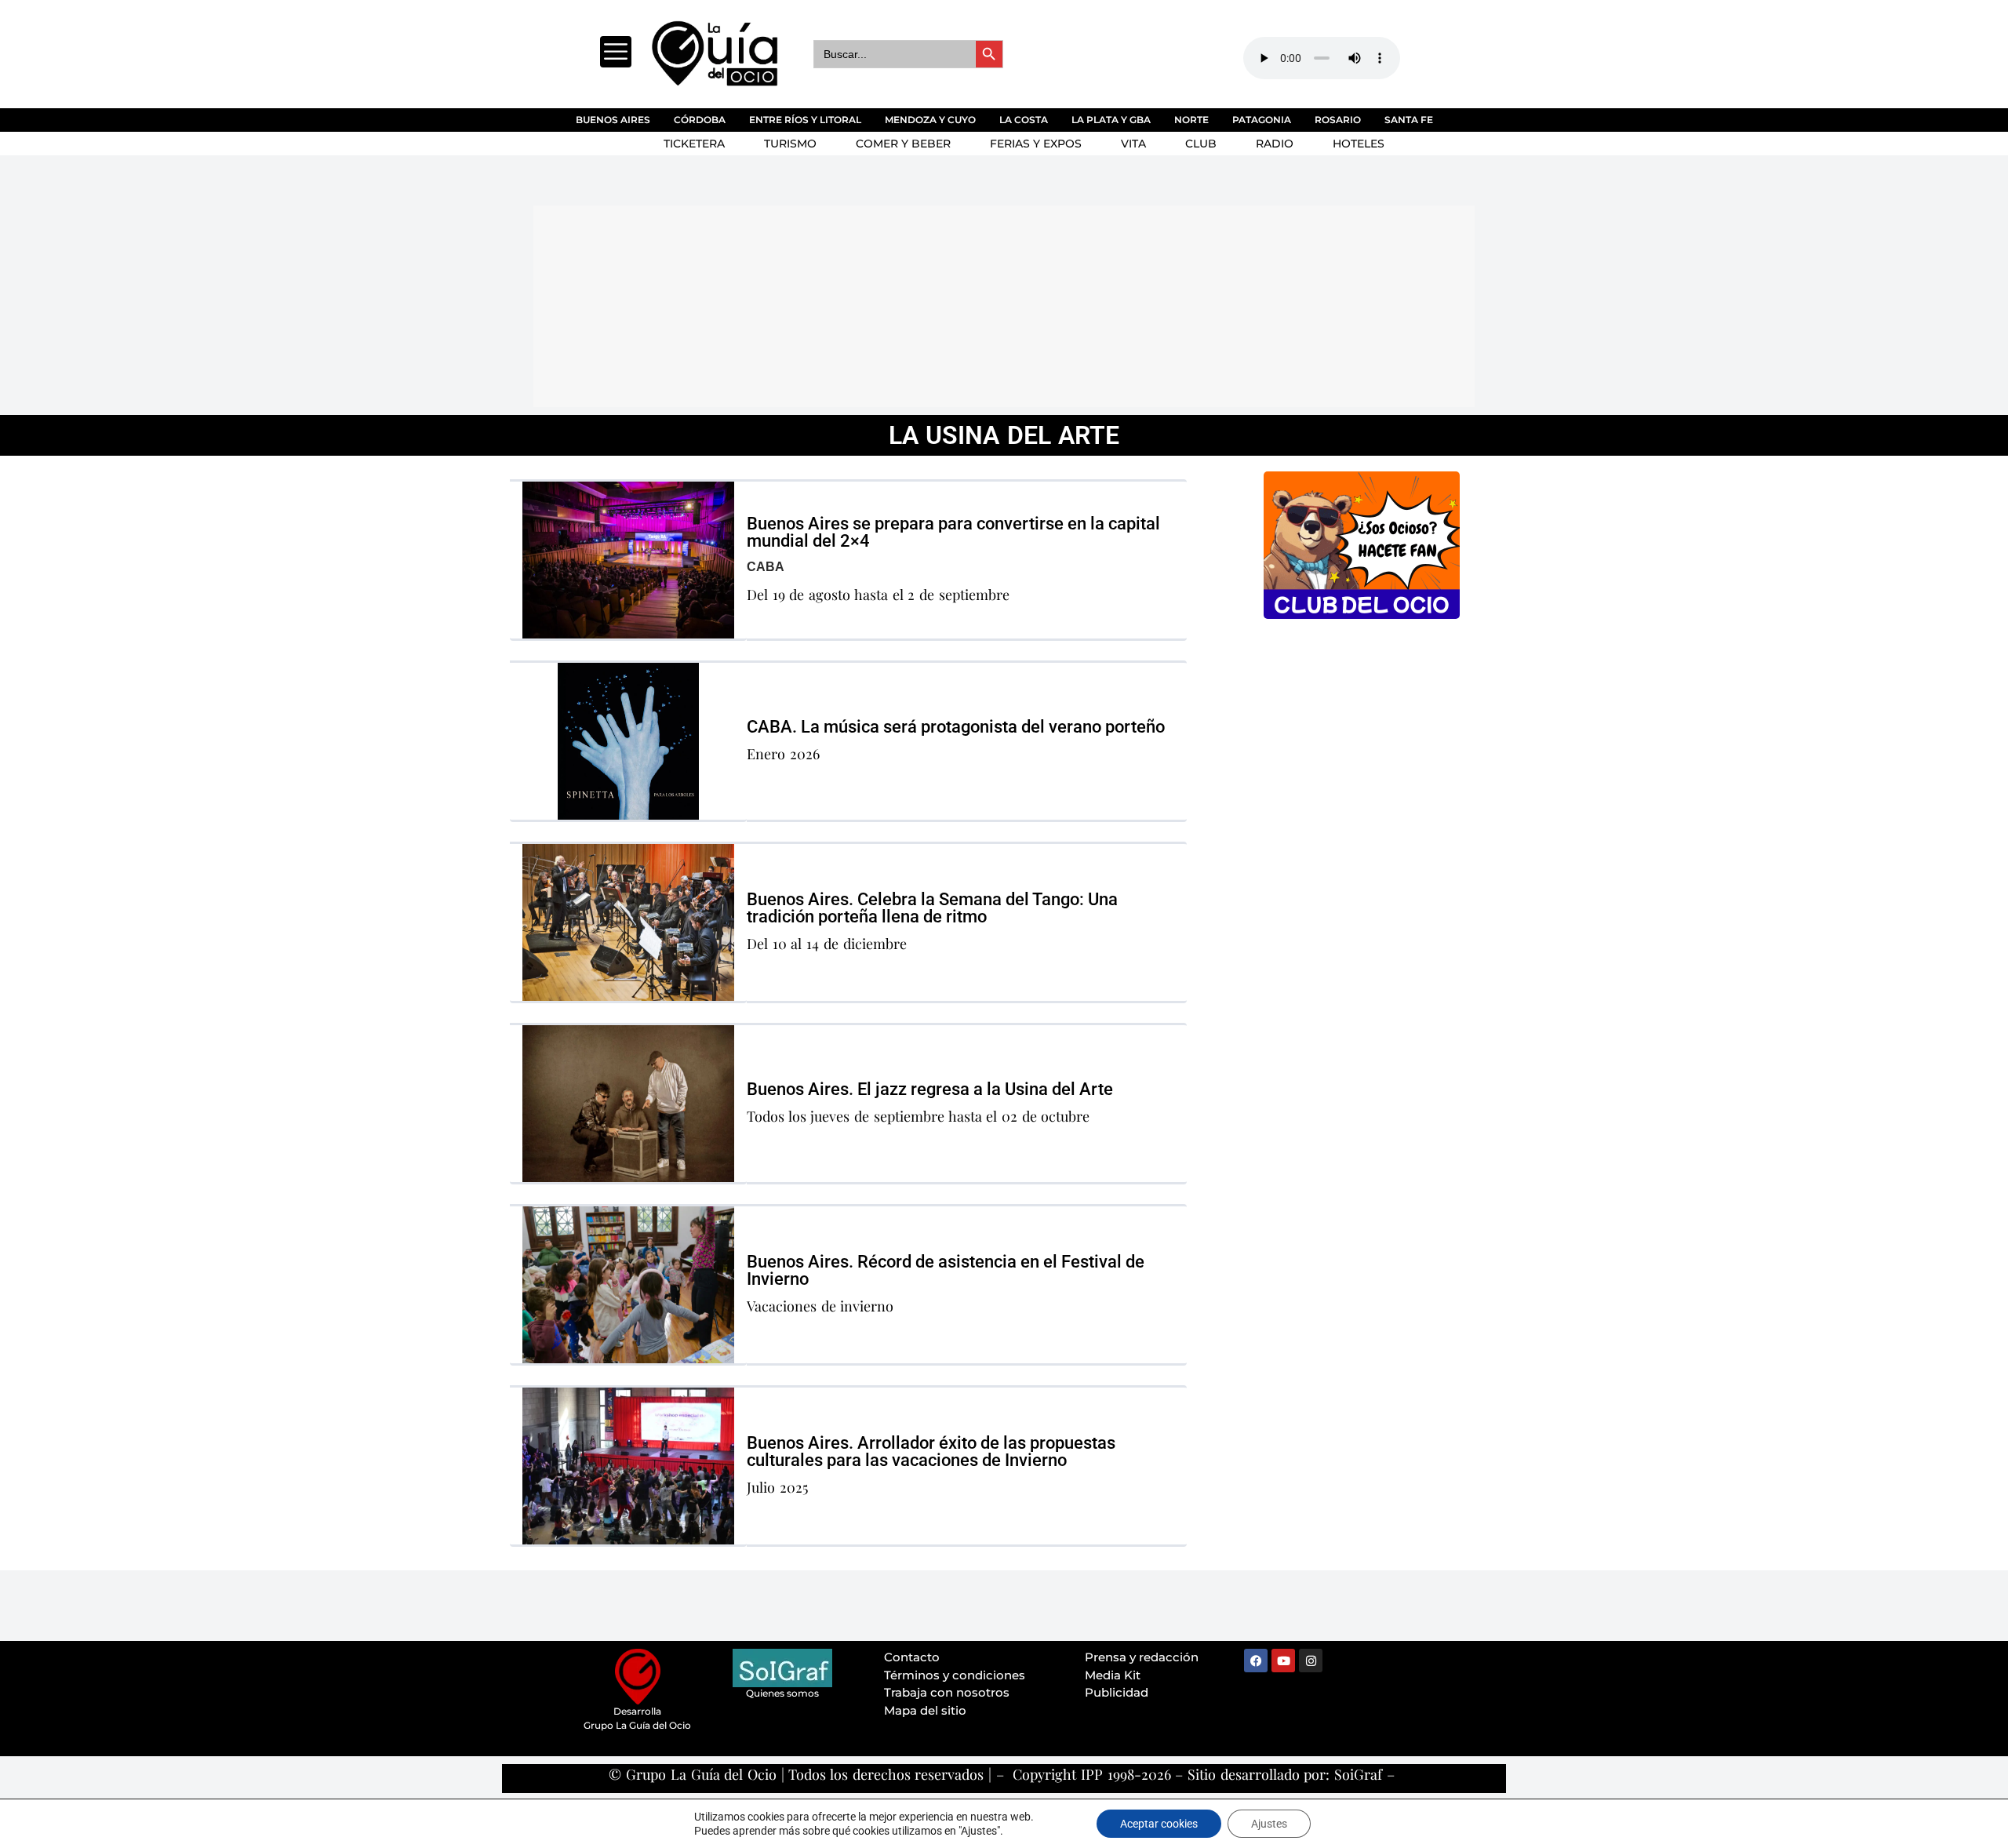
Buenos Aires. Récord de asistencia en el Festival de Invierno (946, 1270)
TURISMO (790, 144)
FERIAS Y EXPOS (1036, 144)
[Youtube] (1283, 1661)
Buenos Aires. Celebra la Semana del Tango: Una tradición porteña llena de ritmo (932, 908)
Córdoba (700, 120)
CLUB (1201, 144)
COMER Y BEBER (903, 144)
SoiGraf (1358, 1774)
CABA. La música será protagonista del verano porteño (956, 727)
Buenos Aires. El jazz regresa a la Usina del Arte (930, 1089)
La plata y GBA (1111, 120)
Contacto (912, 1657)
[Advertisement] (914, 304)
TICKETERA (694, 144)
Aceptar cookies (1159, 1824)
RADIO (1275, 144)
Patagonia (1262, 120)
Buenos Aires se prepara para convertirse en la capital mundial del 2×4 (953, 532)
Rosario (1338, 120)
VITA (1133, 144)
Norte (1191, 120)
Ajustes (1269, 1824)
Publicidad (1117, 1692)
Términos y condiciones (955, 1675)
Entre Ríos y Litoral (805, 120)
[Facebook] (1256, 1661)
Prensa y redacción (1142, 1657)
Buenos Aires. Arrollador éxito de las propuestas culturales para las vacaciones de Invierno (931, 1451)
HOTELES (1359, 144)
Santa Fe (1409, 120)
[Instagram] (1311, 1661)
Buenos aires (613, 120)
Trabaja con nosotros (947, 1692)
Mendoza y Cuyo (930, 120)
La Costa (1024, 120)
